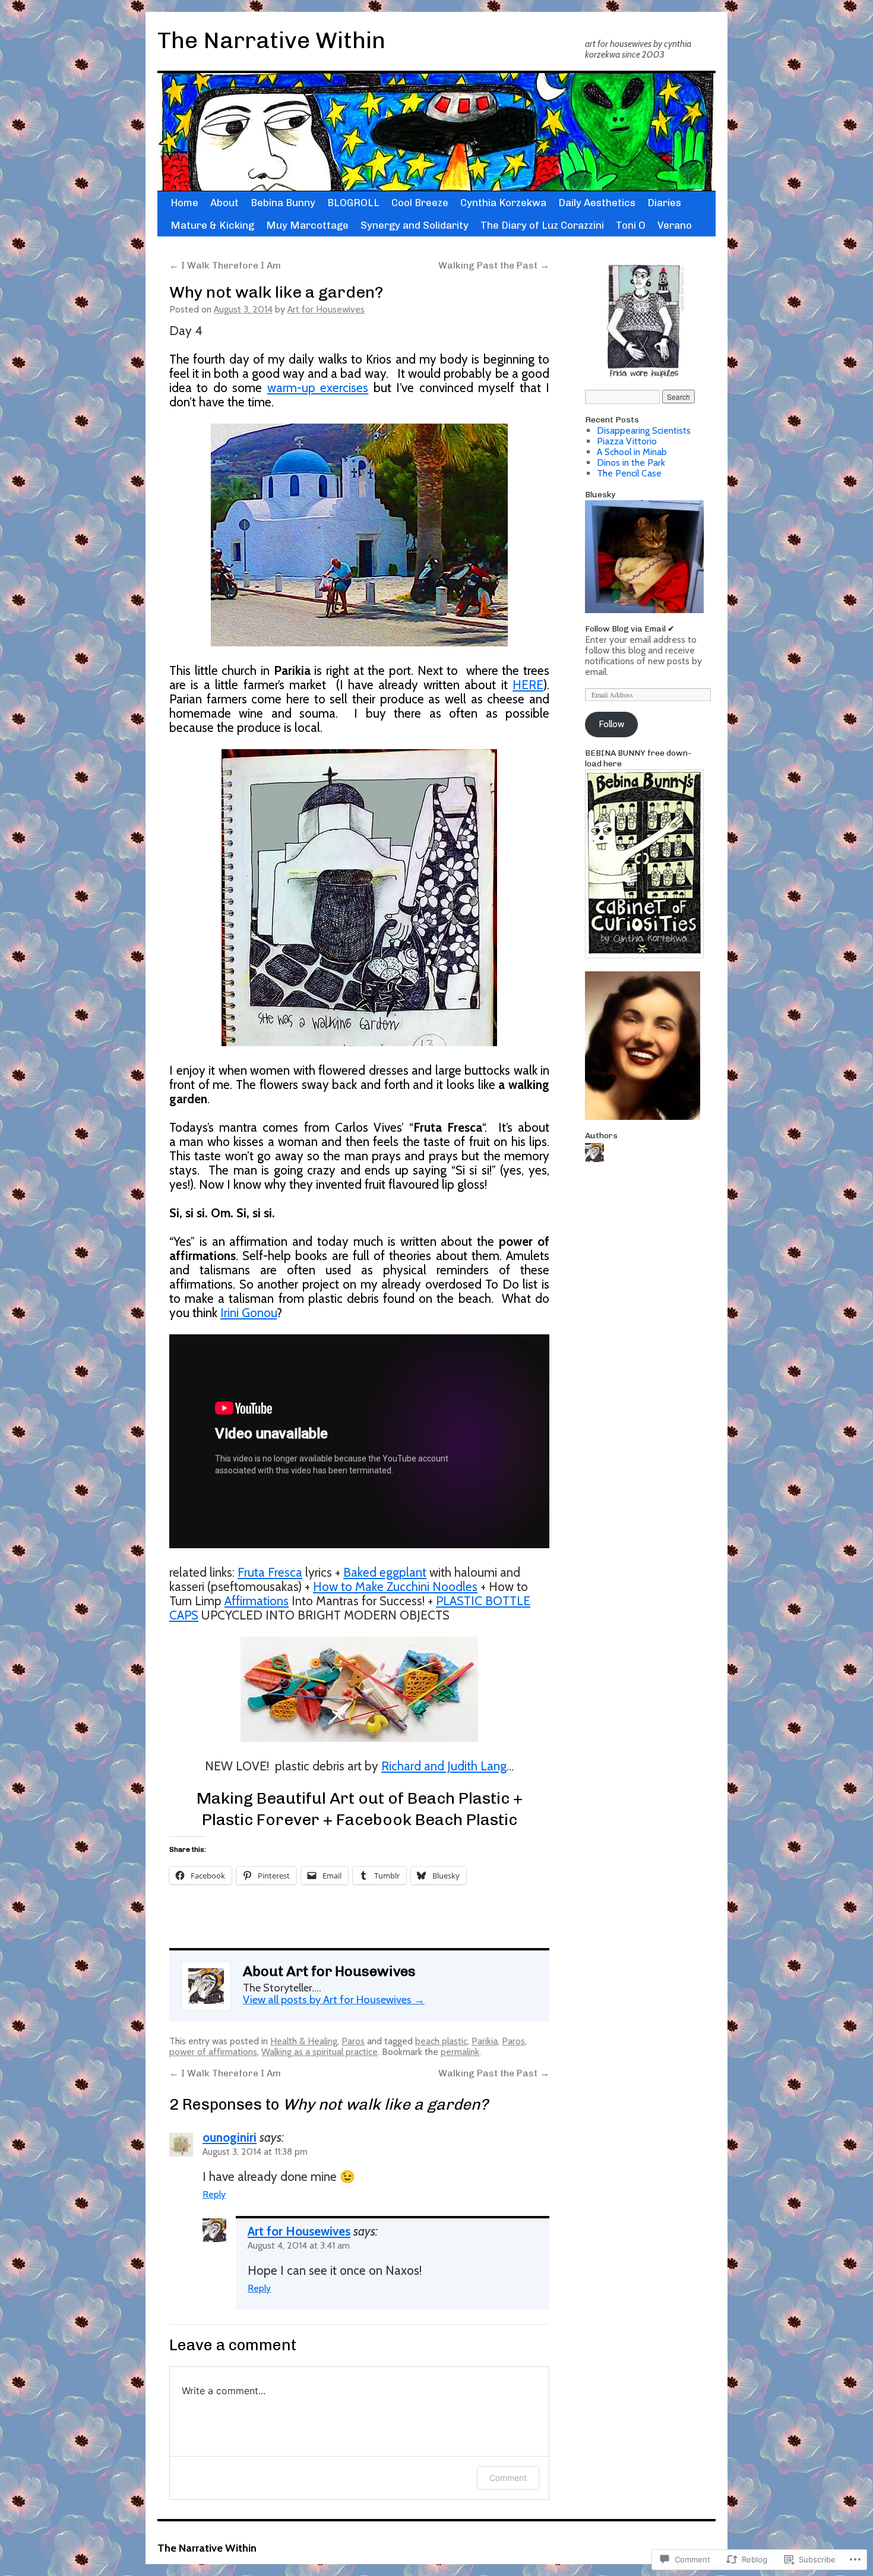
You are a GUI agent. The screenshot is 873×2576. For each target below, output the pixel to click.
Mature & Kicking (212, 225)
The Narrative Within (271, 40)
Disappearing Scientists (644, 430)
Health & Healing (304, 2041)
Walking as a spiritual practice (320, 2052)
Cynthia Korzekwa (503, 203)
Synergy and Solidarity (415, 225)
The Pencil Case (629, 473)
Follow (611, 724)
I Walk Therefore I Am (225, 265)
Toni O (631, 225)
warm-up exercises (318, 388)
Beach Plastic (458, 1798)
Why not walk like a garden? (276, 292)
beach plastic (441, 2041)
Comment (508, 2478)
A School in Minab (632, 452)
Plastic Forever (261, 1819)
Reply (214, 2194)
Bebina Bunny (283, 203)
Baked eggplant (385, 1572)
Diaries (664, 203)
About (224, 203)
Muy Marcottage (307, 225)
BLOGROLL (353, 203)
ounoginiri (230, 2137)
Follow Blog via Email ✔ (630, 629)
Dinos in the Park (631, 463)
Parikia (485, 2041)
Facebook (374, 1819)
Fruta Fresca (270, 1572)
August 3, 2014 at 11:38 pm (255, 2152)
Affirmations (257, 1601)
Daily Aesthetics (597, 203)
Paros (353, 2041)
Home (184, 203)
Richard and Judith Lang (444, 1766)
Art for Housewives (326, 309)
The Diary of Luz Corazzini (542, 225)
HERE (528, 685)
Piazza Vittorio (627, 441)
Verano (675, 225)
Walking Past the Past (494, 265)
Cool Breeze (420, 203)
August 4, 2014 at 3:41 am (299, 2245)
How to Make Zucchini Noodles (395, 1587)
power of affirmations (213, 2052)
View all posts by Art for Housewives (334, 1999)
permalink (460, 2052)
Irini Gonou (249, 1313)
